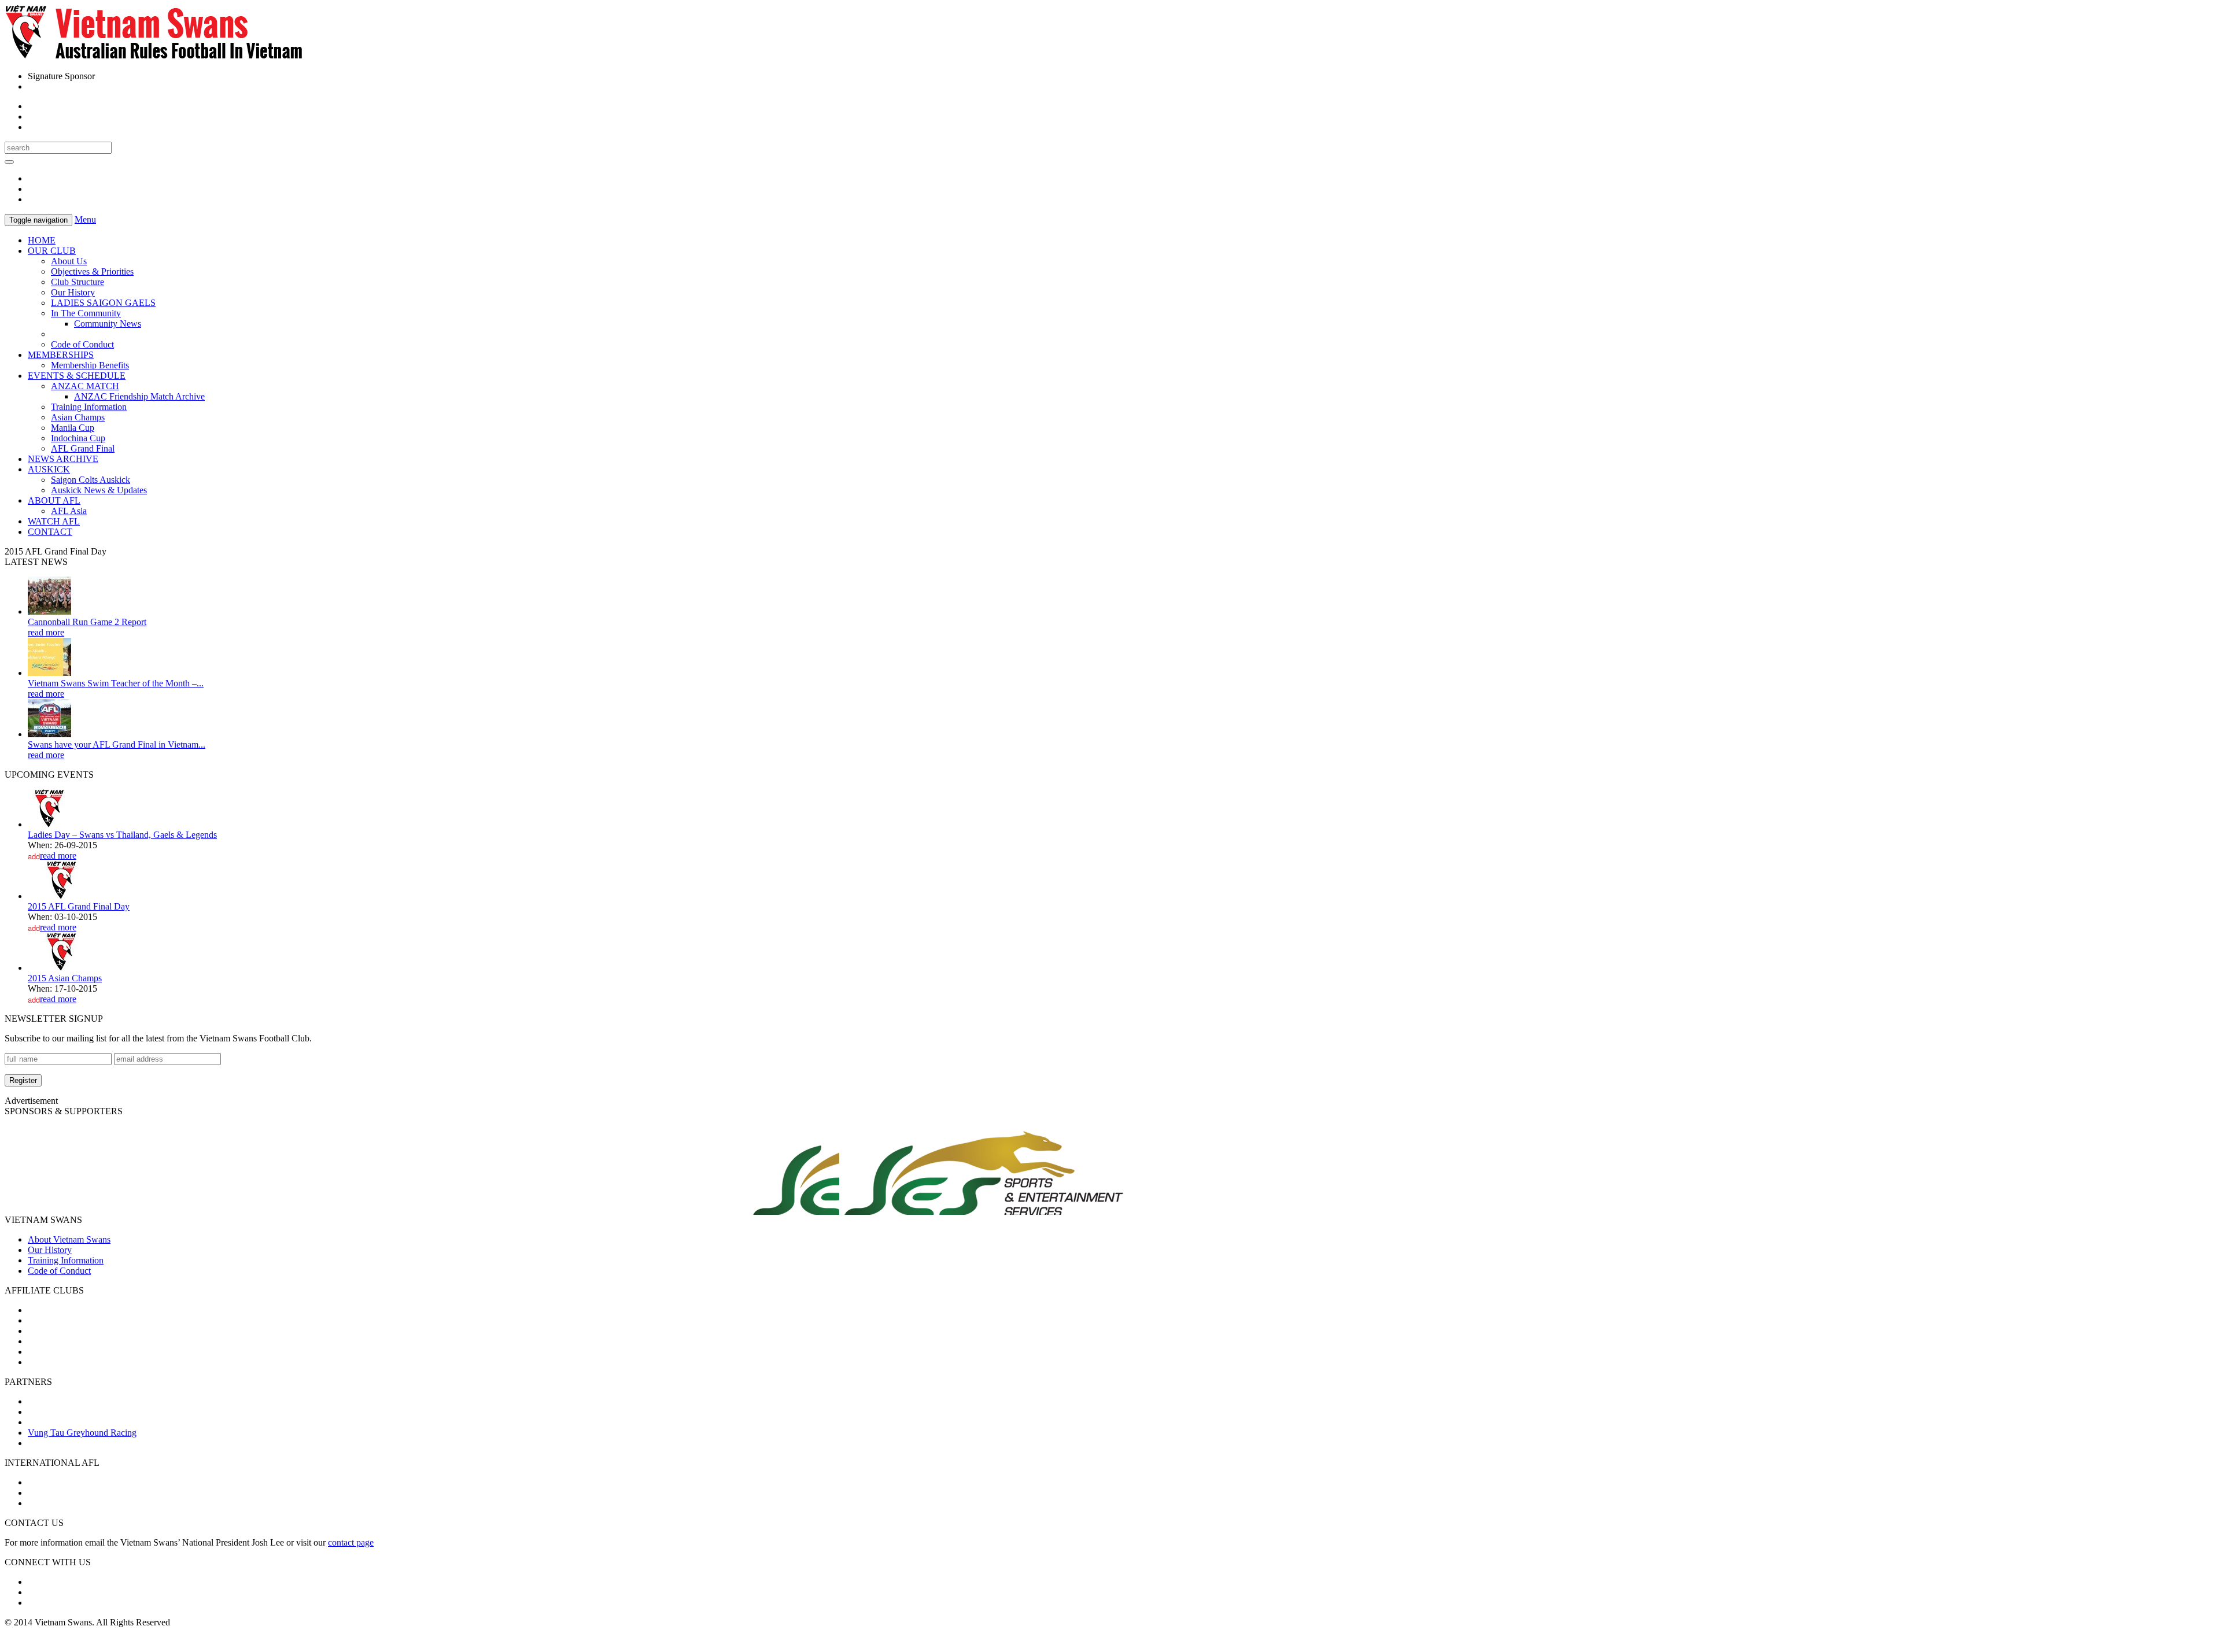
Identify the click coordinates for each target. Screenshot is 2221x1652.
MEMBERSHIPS (61, 355)
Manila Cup (73, 428)
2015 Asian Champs (65, 978)
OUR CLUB (52, 251)
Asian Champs (78, 417)
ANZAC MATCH (85, 386)
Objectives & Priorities (92, 271)
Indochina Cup (78, 438)
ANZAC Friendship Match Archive (139, 396)
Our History (73, 292)
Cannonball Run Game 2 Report (87, 622)
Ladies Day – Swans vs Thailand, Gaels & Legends (122, 835)
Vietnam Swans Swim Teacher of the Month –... (116, 683)
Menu (85, 219)
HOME (42, 240)
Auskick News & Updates (99, 490)
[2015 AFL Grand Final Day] (62, 896)
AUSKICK (49, 469)
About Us (69, 261)
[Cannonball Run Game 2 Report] (49, 611)
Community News (108, 324)
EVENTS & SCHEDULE (77, 376)
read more (46, 632)
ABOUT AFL (54, 500)
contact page (351, 1542)
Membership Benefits (90, 365)
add (34, 856)
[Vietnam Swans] (154, 56)
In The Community (86, 313)
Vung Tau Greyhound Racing (82, 1433)
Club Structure (78, 282)
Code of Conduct (82, 344)
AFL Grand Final (83, 448)
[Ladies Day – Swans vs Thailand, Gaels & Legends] (49, 824)
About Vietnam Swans (69, 1239)
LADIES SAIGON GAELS (103, 303)
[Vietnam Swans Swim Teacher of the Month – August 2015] (49, 673)
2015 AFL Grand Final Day (79, 906)
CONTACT (50, 532)
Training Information (89, 407)
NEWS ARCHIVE (63, 459)
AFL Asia (69, 511)
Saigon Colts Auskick (91, 480)
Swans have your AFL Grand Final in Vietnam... (117, 744)
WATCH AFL (54, 521)
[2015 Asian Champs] (62, 968)
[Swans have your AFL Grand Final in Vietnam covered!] (49, 734)
